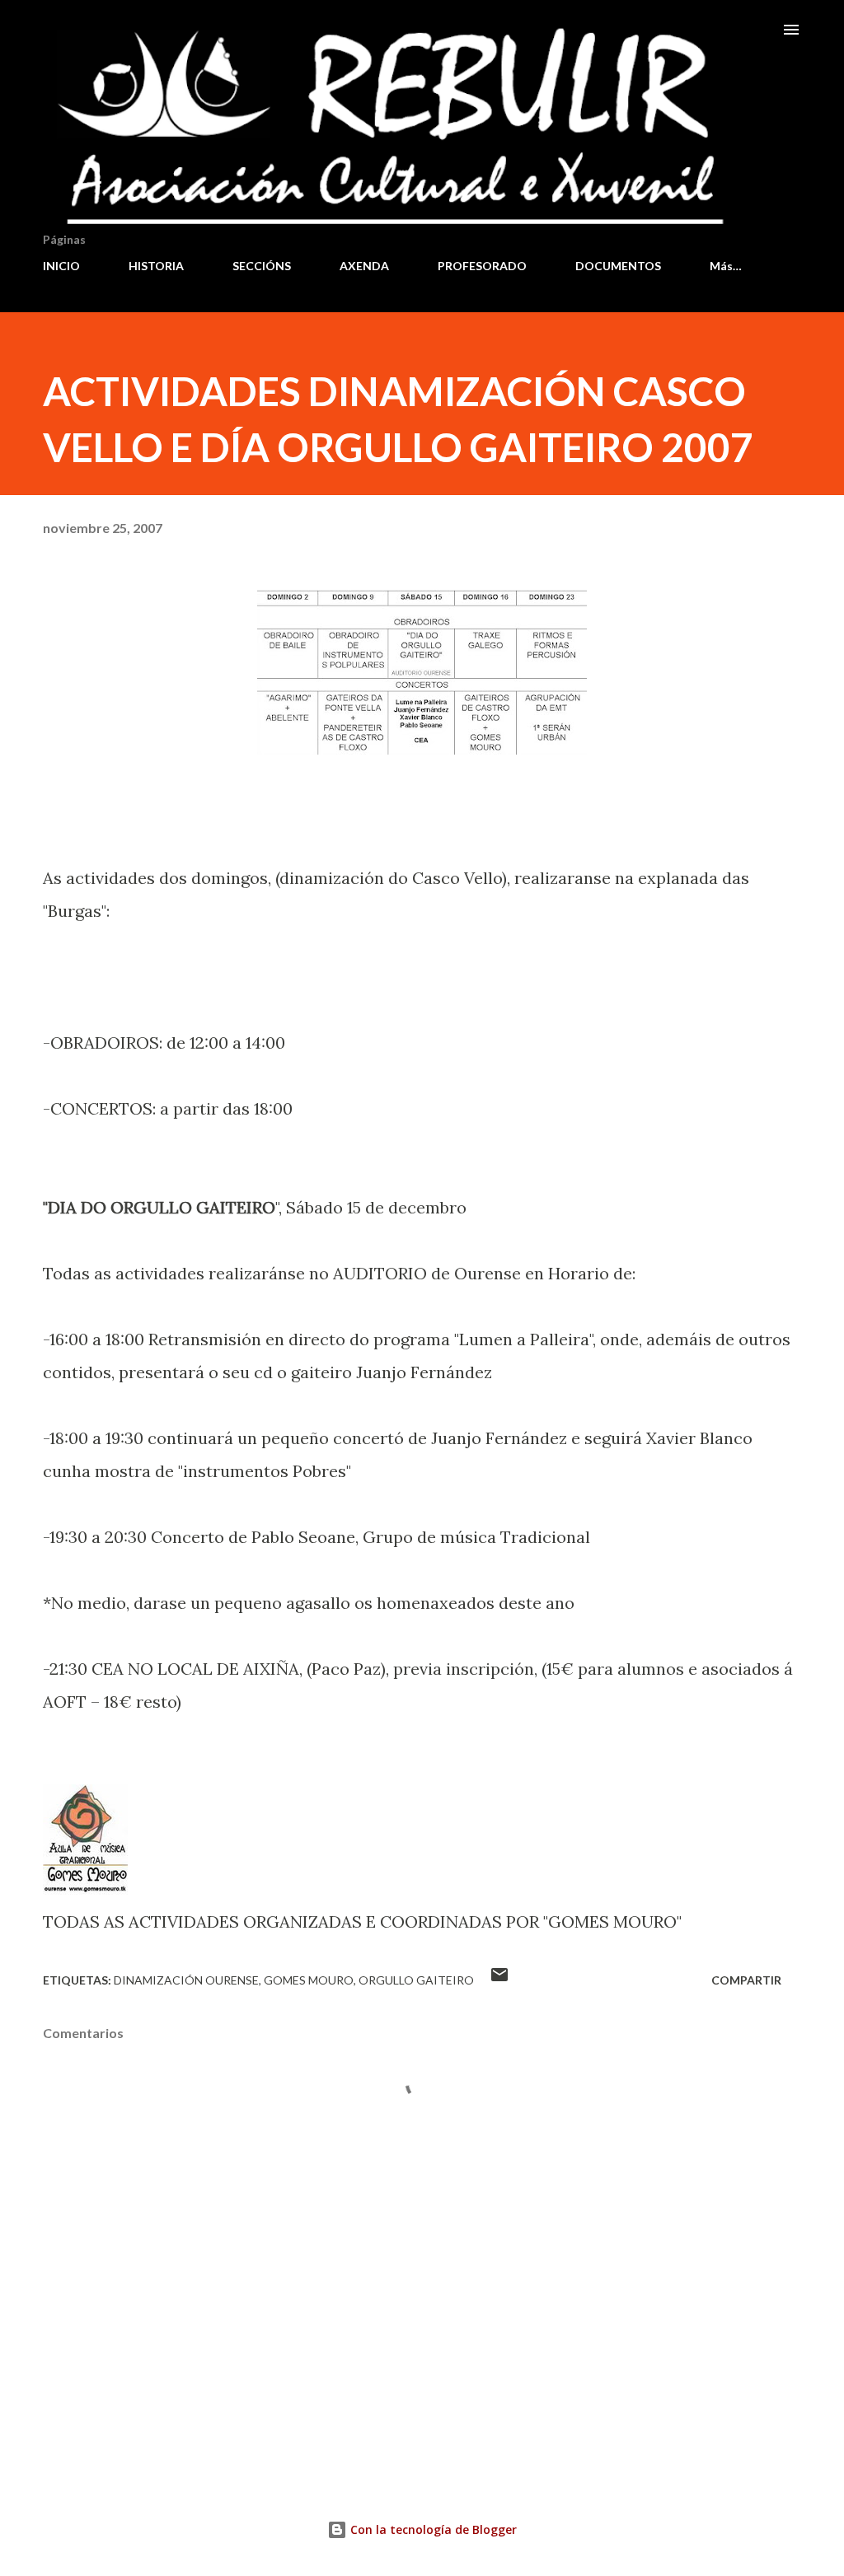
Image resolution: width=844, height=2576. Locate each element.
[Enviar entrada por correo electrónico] (499, 1980)
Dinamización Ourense (186, 1980)
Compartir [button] (746, 1980)
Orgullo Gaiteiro (416, 1980)
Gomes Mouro (309, 1980)
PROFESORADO (482, 266)
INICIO (61, 266)
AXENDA (364, 266)
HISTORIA (156, 266)
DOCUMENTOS (618, 266)
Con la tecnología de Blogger (432, 2529)
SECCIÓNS (262, 266)
